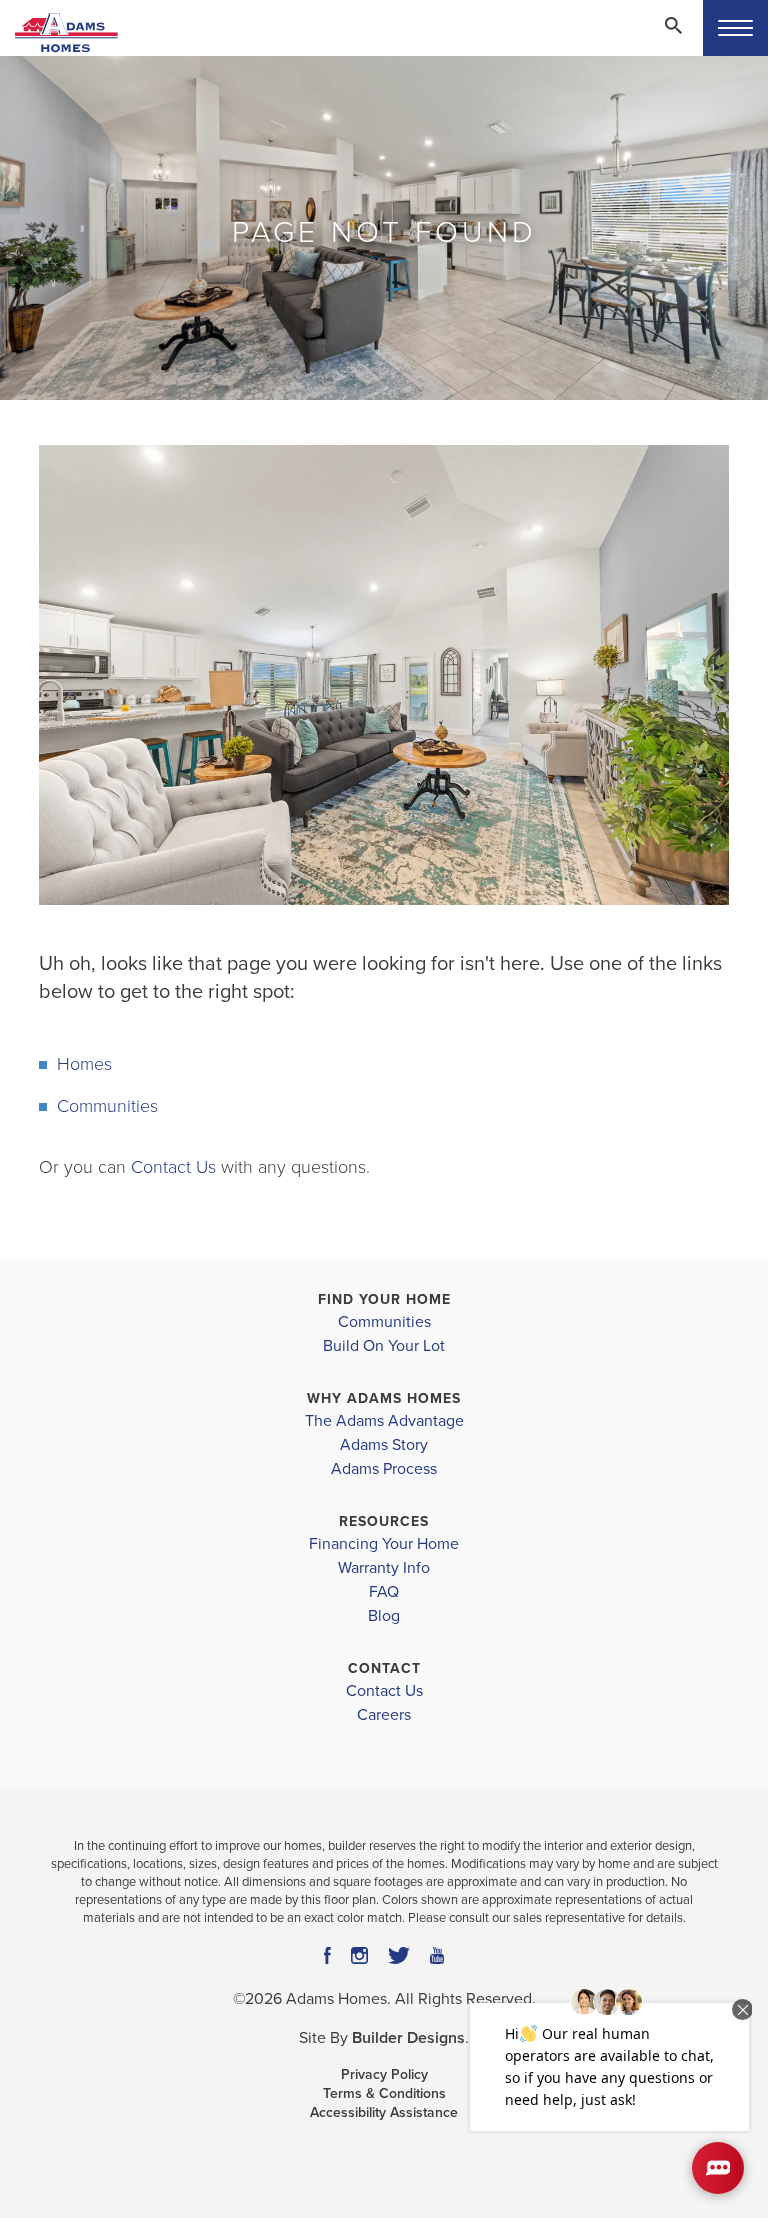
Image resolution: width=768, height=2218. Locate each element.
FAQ (384, 1592)
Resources (384, 1521)
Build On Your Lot (384, 1346)
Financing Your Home (384, 1544)
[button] (673, 39)
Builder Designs (408, 2038)
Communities (107, 1106)
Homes (84, 1064)
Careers (384, 1715)
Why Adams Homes (384, 1398)
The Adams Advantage (384, 1421)
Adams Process (384, 1469)
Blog (384, 1616)
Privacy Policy (384, 2074)
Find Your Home (384, 1299)
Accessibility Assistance (384, 2112)
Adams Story (384, 1445)
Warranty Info (384, 1568)
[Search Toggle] (673, 25)
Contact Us (173, 1167)
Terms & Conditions (384, 2093)
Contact (384, 1668)
